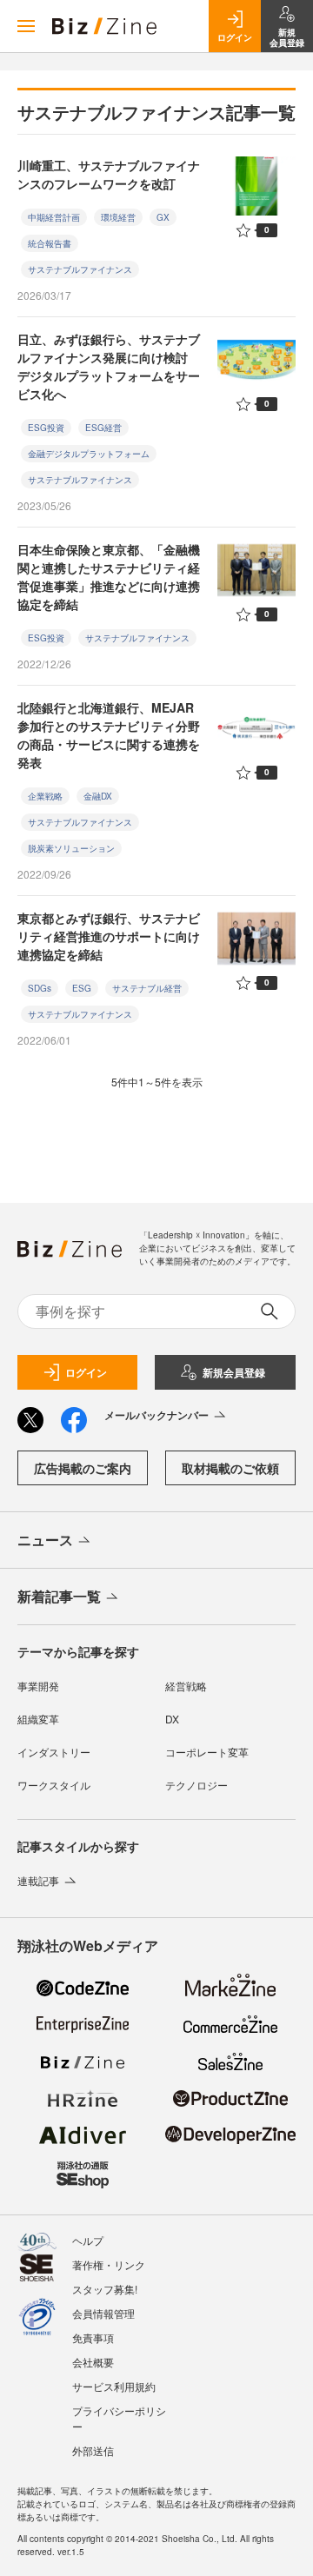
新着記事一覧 (59, 1596)
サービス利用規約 (114, 2386)
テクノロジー (196, 1785)
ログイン (86, 1372)
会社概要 (93, 2362)
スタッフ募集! (105, 2289)
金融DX (98, 796)
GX (163, 217)
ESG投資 (46, 428)
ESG (82, 988)
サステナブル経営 (147, 988)
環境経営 (118, 217)
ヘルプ (88, 2240)
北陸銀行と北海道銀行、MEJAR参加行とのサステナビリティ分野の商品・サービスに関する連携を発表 (109, 735)
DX (172, 1719)
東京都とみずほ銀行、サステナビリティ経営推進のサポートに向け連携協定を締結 (109, 936)
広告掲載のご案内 (83, 1468)
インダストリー (54, 1752)
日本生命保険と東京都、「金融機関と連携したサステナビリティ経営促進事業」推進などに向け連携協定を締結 (109, 577)
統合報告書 (50, 243)
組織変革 (38, 1719)
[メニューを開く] (26, 26)
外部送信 (93, 2450)
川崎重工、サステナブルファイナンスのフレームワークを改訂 (109, 174)
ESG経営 (103, 428)
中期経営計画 (54, 217)
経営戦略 (186, 1686)
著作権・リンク (109, 2264)
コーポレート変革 (207, 1752)
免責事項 (93, 2337)
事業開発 (38, 1686)
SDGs (40, 988)
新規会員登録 (234, 1372)
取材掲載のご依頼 (230, 1468)
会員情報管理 (103, 2313)
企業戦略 (45, 796)
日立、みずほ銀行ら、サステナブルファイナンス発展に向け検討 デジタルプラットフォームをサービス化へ (109, 366)
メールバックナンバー (156, 1415)
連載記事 (38, 1880)
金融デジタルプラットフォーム (89, 454)
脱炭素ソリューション (71, 848)
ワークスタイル (54, 1785)
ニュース (45, 1540)
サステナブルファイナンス (80, 269)
